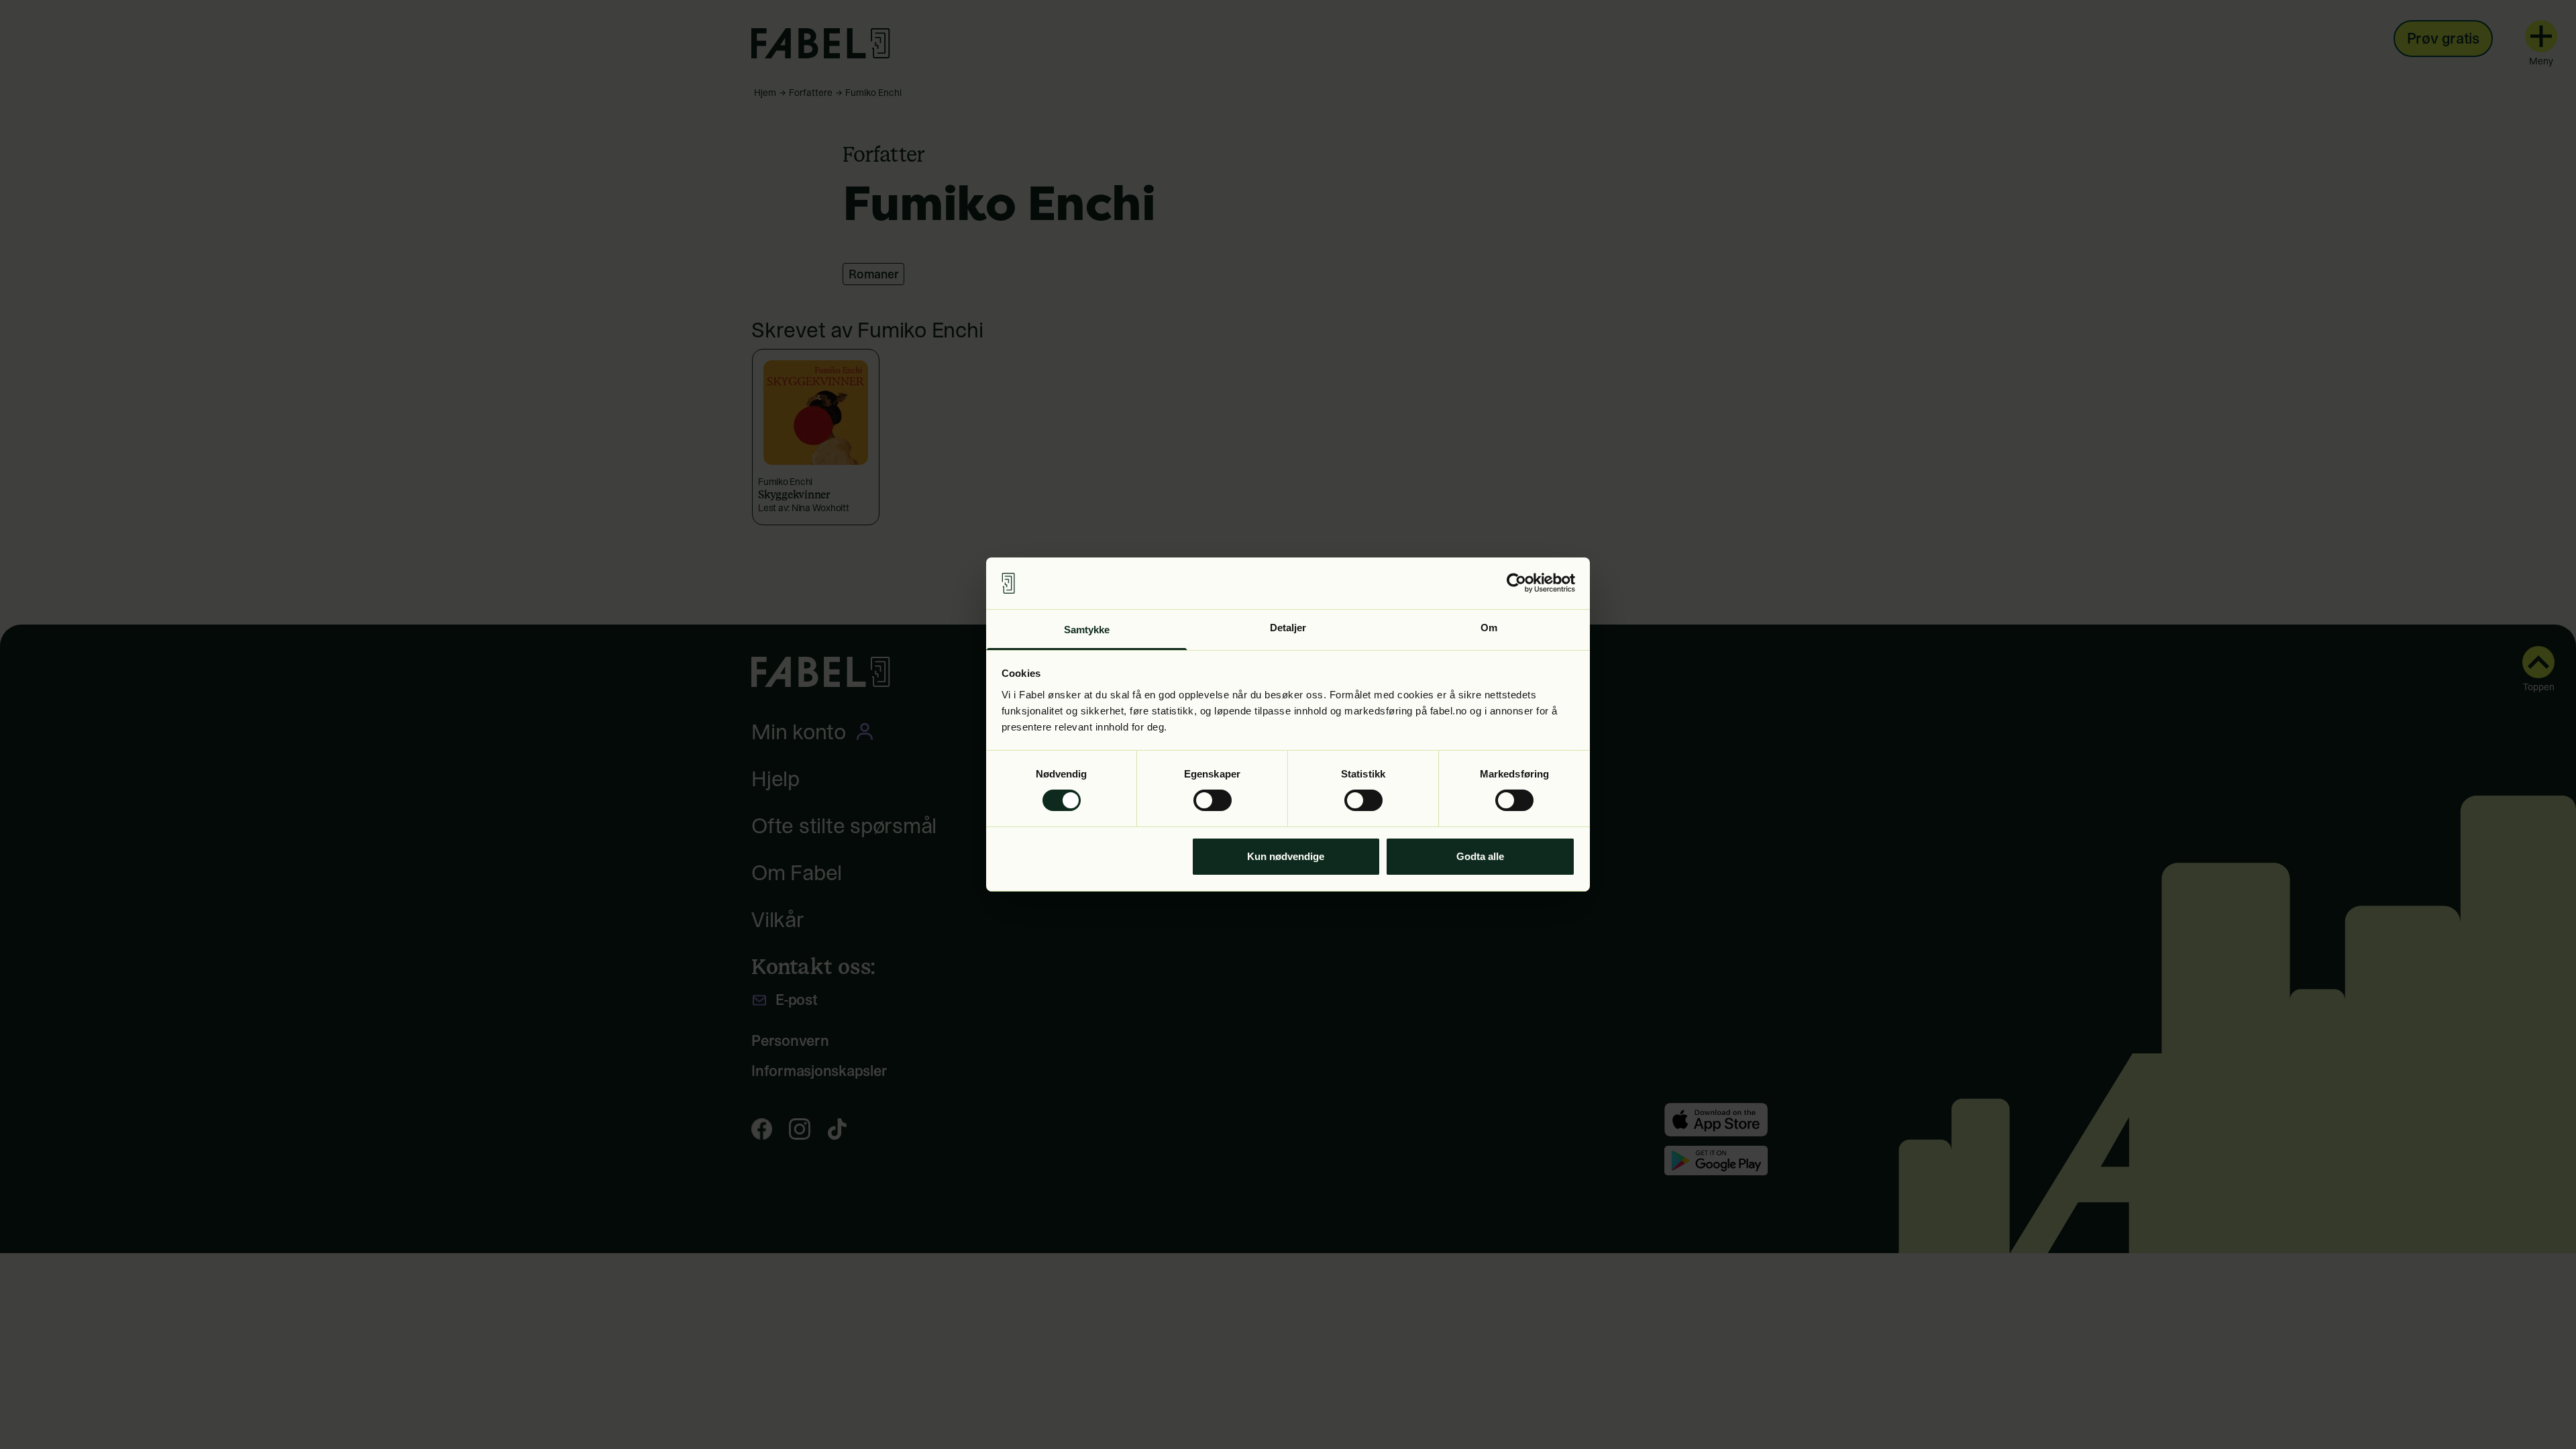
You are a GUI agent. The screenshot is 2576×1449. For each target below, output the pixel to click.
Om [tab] (1489, 628)
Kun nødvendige (1286, 856)
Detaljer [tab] (1288, 628)
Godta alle (1480, 856)
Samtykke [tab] (1087, 630)
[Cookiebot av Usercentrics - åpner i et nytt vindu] (1516, 583)
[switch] (1213, 800)
